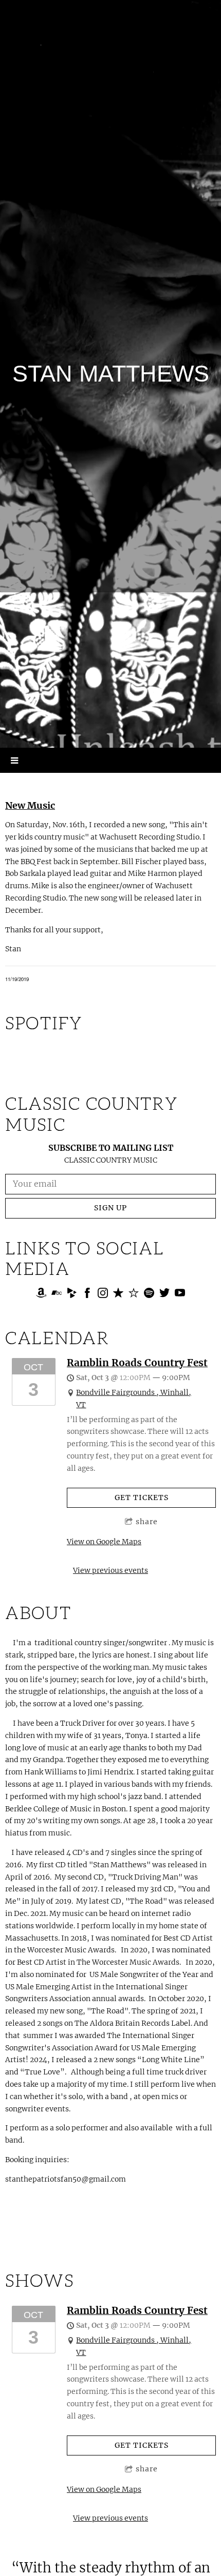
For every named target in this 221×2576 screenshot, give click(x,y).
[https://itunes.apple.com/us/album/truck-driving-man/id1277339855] (118, 1294)
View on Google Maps (104, 1542)
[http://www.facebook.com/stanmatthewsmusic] (87, 1294)
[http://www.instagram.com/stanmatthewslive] (103, 1294)
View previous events (110, 1570)
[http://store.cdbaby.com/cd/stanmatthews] (72, 1294)
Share (147, 1522)
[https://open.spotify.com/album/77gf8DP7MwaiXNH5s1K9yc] (149, 1294)
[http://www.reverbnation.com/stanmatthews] (134, 1294)
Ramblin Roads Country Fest (137, 1363)
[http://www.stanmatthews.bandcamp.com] (57, 1294)
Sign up (110, 1208)
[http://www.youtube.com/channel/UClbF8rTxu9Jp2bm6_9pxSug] (180, 1294)
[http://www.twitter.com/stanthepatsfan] (164, 1294)
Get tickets (142, 1497)
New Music (30, 805)
